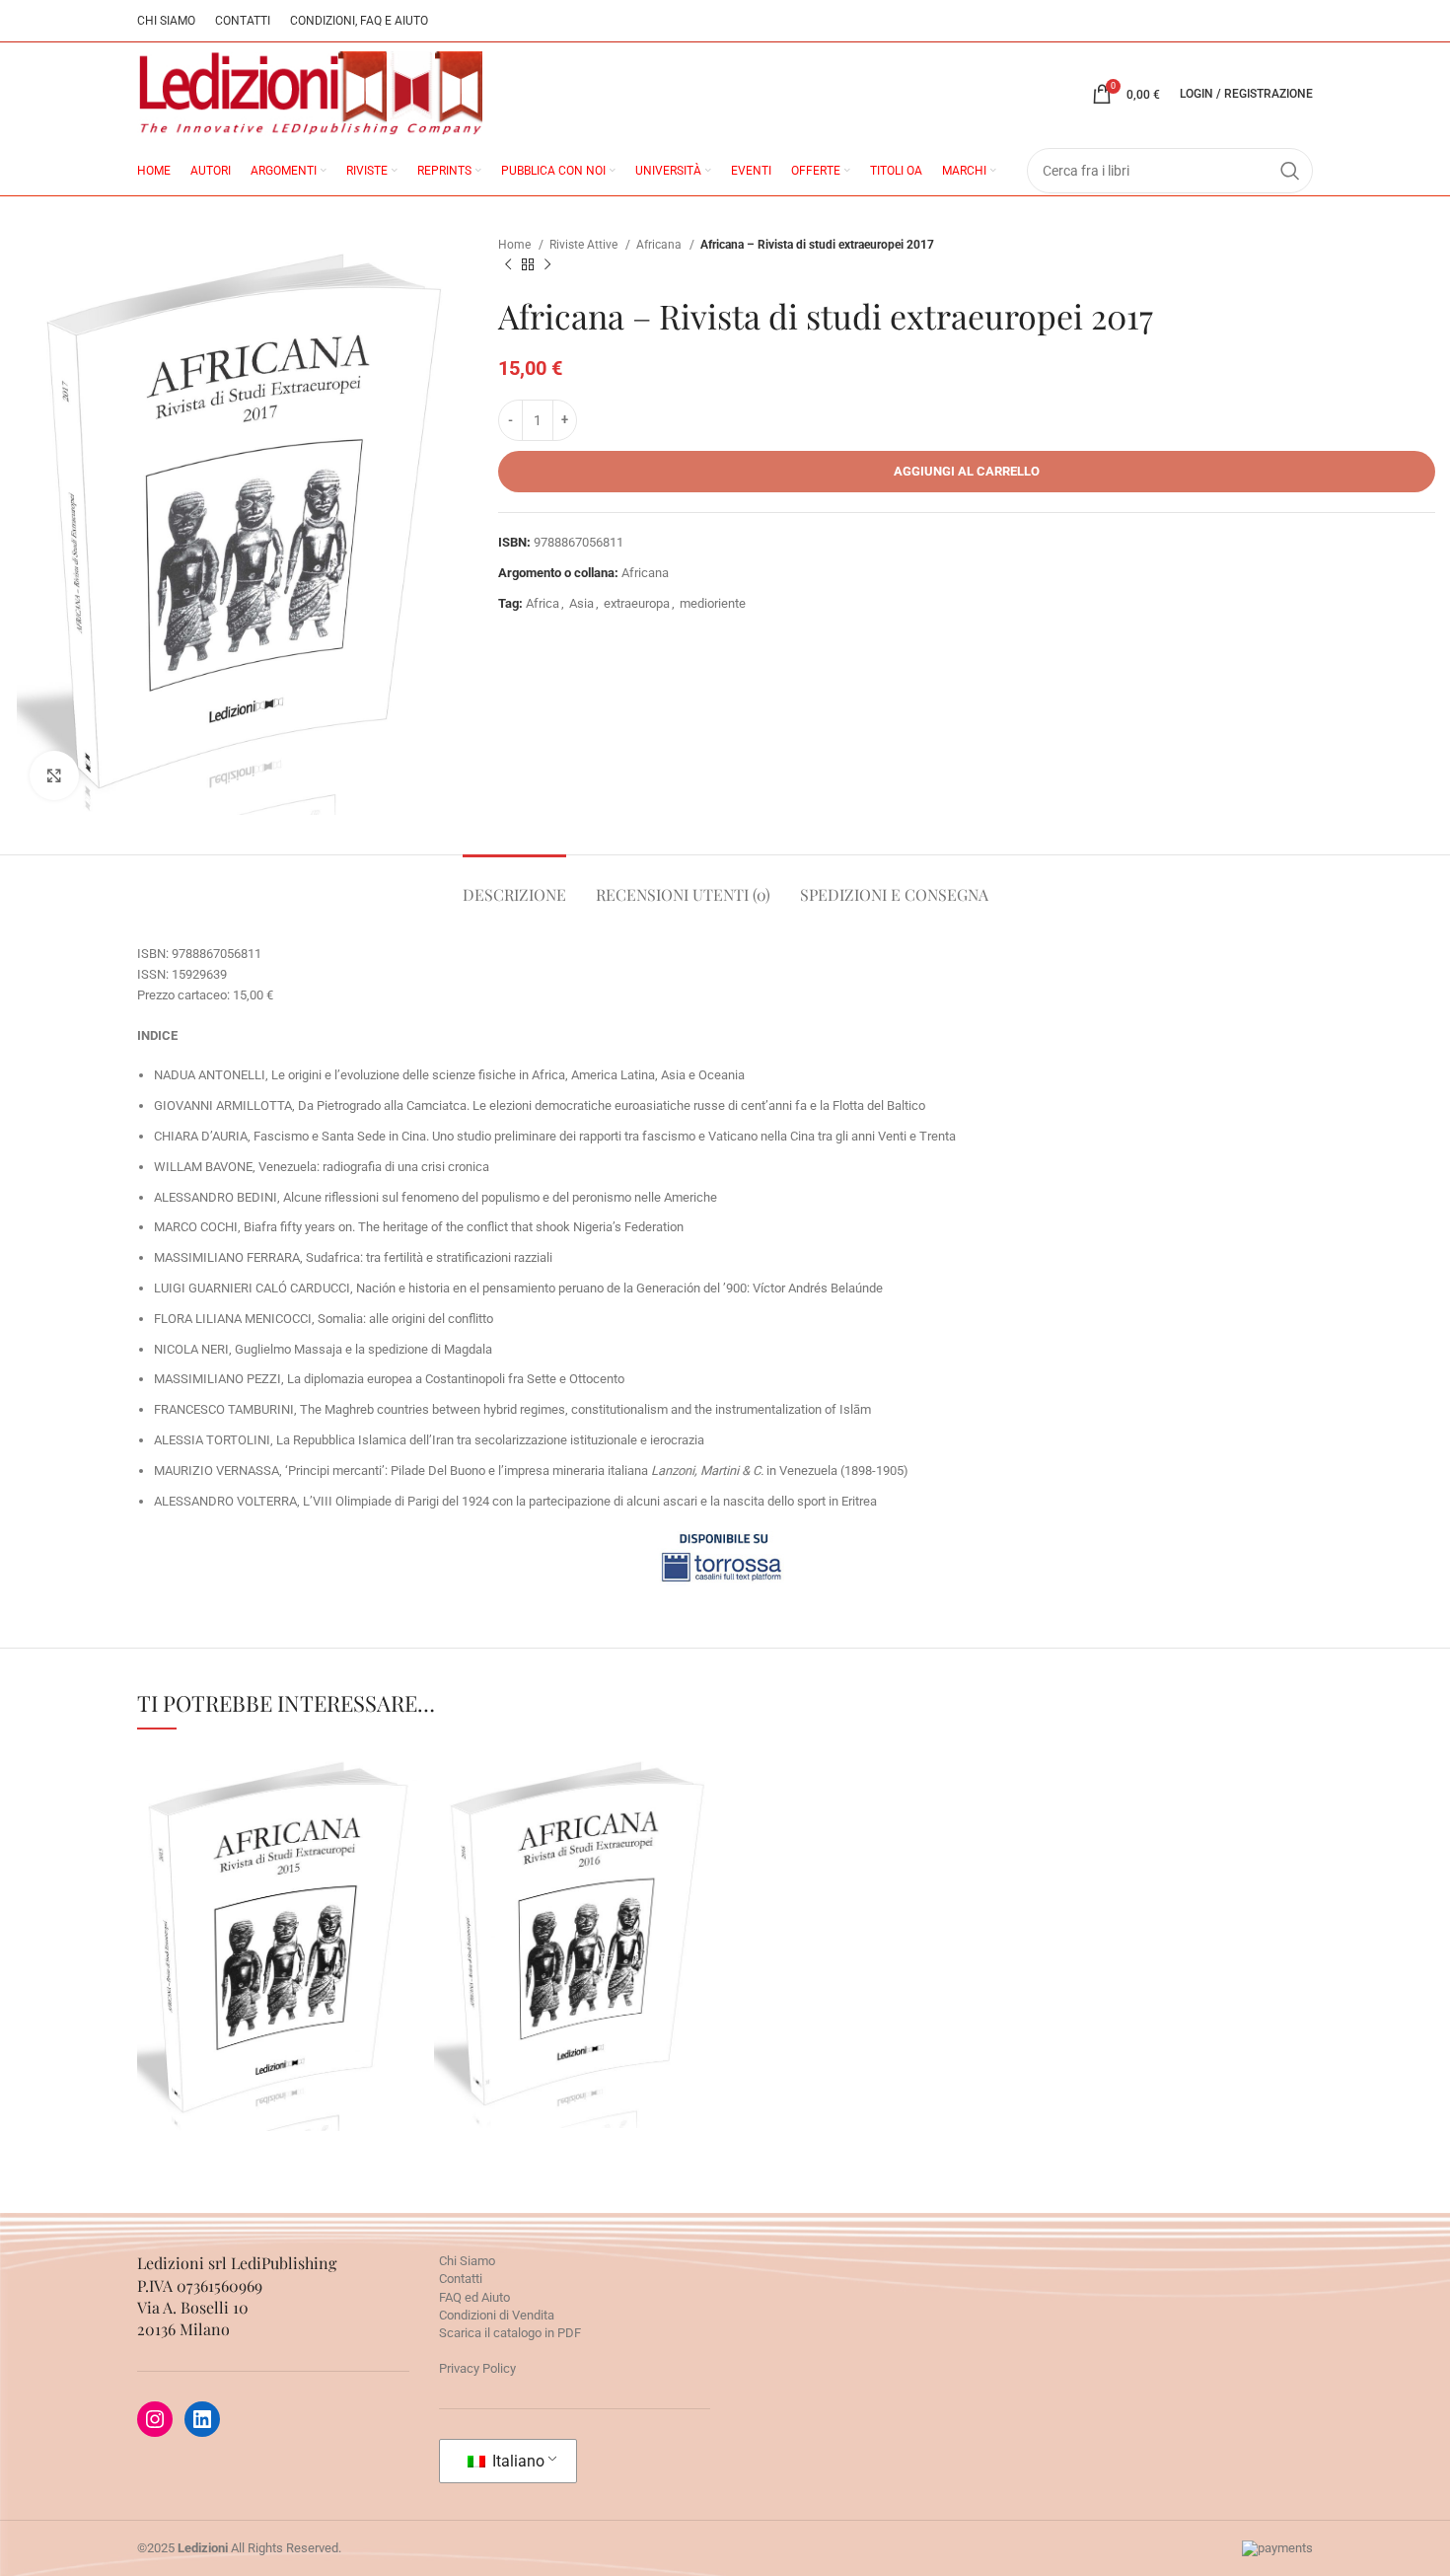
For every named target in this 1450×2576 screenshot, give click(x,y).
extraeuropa (637, 603)
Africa (543, 603)
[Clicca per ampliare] (54, 775)
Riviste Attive (585, 245)
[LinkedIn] (202, 2419)
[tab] (514, 884)
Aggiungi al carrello (967, 471)
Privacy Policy (477, 2368)
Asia (581, 603)
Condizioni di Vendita (497, 2315)
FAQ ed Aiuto (474, 2297)
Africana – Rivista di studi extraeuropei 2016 (577, 1889)
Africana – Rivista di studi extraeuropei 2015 (281, 1890)
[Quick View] (191, 2018)
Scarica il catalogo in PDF (510, 2333)
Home (516, 245)
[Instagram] (155, 2419)
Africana (660, 245)
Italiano (516, 2461)
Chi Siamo (467, 2261)
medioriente (713, 603)
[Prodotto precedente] (508, 265)
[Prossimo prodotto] (547, 265)
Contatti (461, 2279)
